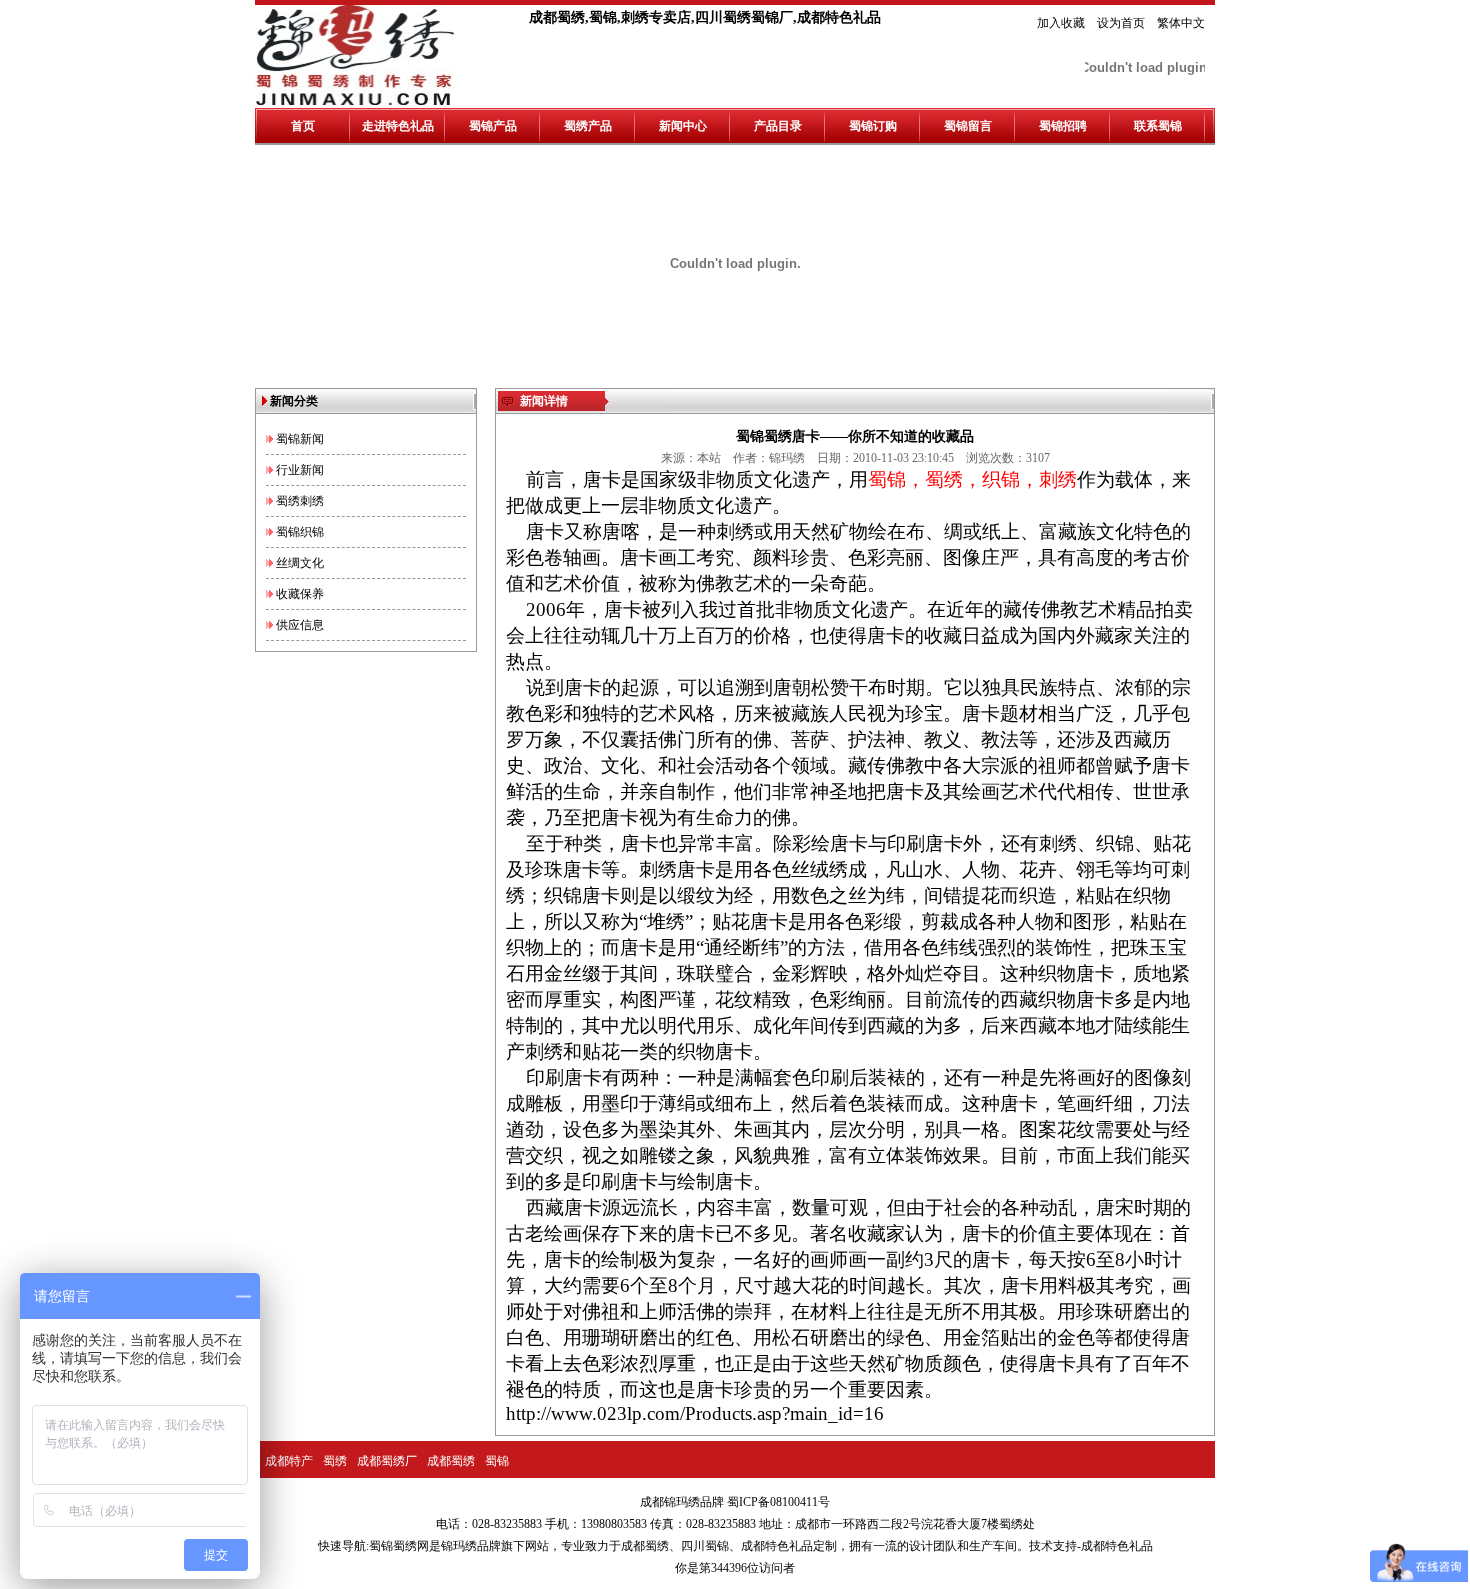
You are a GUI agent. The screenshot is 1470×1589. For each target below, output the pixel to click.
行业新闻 (300, 470)
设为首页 (1121, 23)
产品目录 (778, 126)
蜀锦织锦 (300, 532)
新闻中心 (683, 126)
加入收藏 (1061, 23)
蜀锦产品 (493, 126)
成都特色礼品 (777, 1546)
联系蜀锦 (1158, 126)
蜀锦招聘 (1063, 126)
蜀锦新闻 (300, 439)
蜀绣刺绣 (300, 501)
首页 (303, 126)
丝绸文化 (300, 563)
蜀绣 (335, 1461)
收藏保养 (300, 594)
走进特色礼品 (398, 126)
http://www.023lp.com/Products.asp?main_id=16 (695, 1413)
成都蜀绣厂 (387, 1461)
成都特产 (289, 1461)
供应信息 (300, 625)
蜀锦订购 (873, 126)
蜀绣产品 (588, 126)
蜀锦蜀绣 (393, 1546)
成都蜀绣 (451, 1461)
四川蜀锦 (705, 1546)
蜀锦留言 (968, 126)
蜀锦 (497, 1461)
